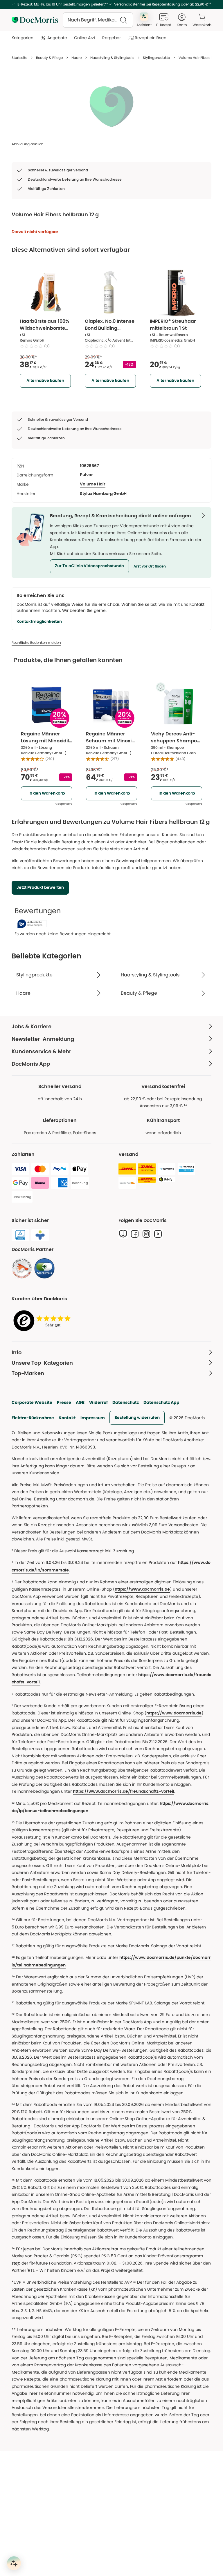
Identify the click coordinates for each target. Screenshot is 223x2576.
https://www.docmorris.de (142, 1589)
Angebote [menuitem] (57, 38)
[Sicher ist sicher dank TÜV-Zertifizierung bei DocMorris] (20, 1235)
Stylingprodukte (156, 58)
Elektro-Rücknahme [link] (33, 1418)
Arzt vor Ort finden (150, 566)
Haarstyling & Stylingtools (112, 58)
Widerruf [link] (98, 1402)
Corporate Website (32, 1402)
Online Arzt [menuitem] (85, 38)
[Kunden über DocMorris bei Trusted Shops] (44, 1321)
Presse (64, 1402)
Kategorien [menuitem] (23, 38)
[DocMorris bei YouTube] (158, 1234)
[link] (22, 1268)
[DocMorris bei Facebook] (135, 1234)
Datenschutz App (161, 1402)
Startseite (19, 58)
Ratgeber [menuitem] (111, 38)
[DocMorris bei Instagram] (146, 1234)
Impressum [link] (93, 1418)
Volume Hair (93, 484)
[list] (111, 106)
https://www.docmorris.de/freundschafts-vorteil (124, 1792)
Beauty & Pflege (49, 58)
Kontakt (67, 1418)
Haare (77, 58)
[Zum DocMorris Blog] (123, 1234)
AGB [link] (80, 1402)
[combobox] (98, 20)
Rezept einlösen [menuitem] (151, 38)
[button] (89, 566)
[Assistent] (14, 2563)
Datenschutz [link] (126, 1402)
